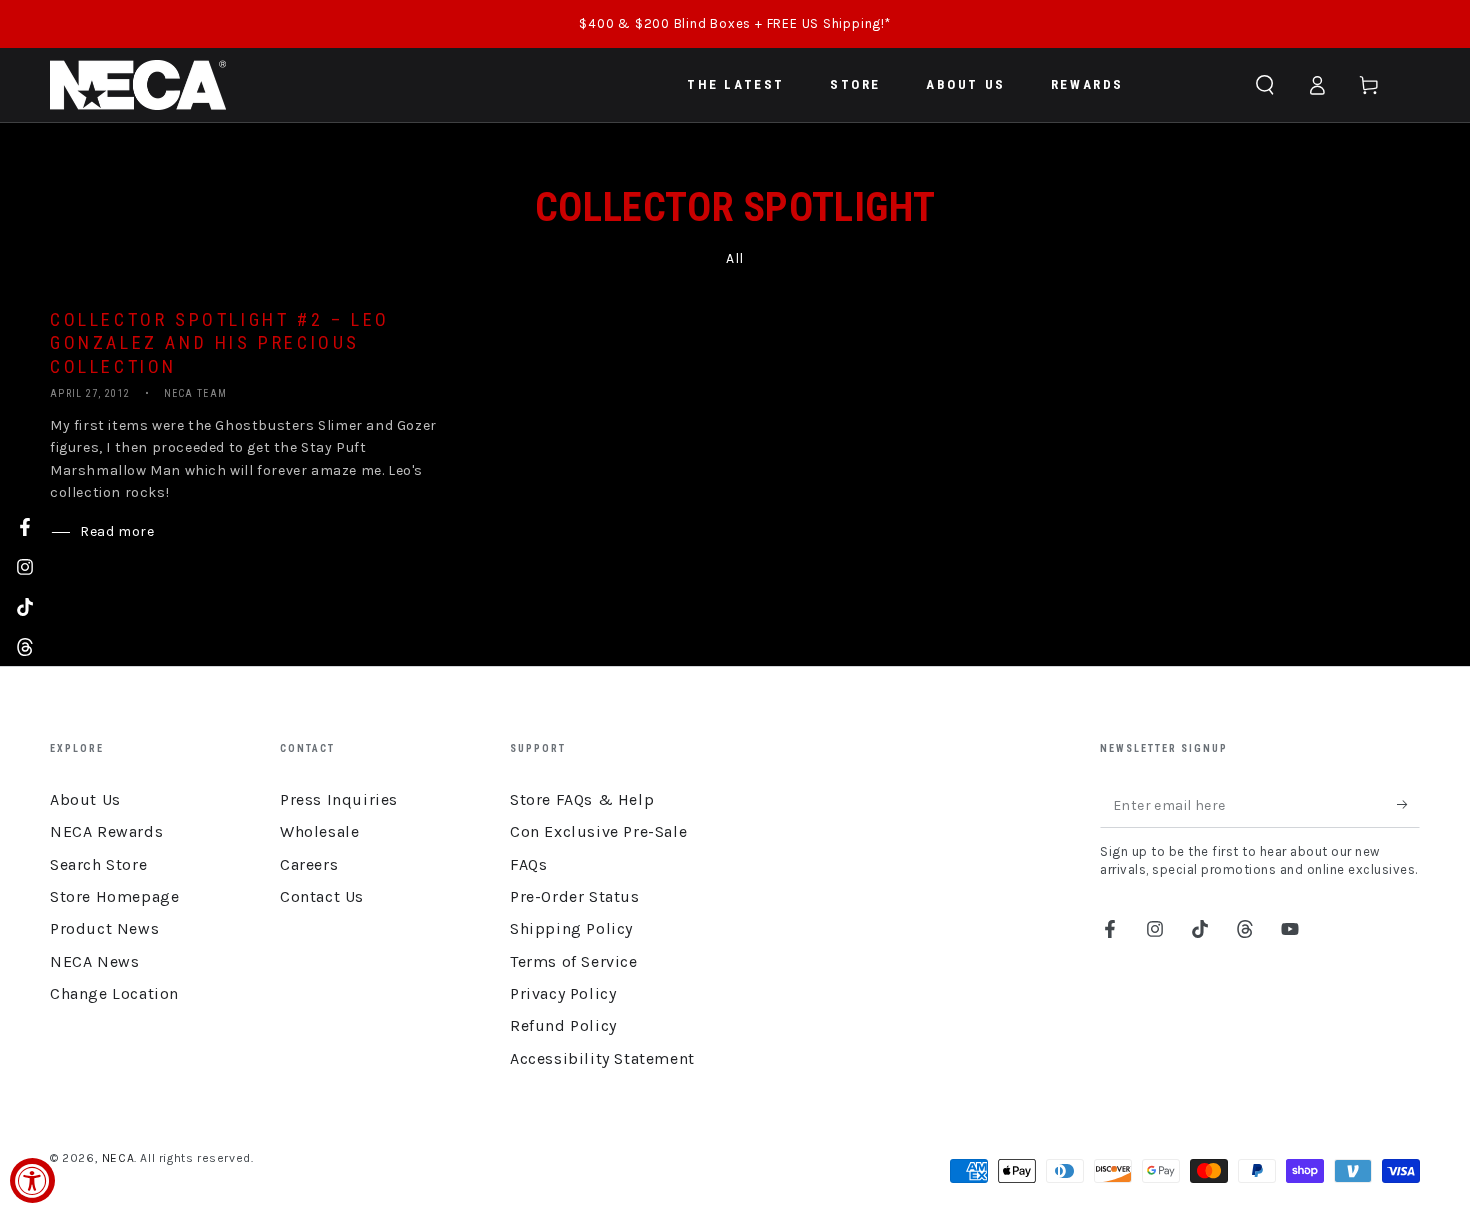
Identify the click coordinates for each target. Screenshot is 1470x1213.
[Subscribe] (1408, 805)
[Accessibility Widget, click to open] (32, 1180)
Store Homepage (114, 896)
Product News (104, 928)
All (735, 258)
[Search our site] (1265, 85)
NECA (118, 1158)
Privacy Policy (563, 993)
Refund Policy (563, 1025)
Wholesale (319, 831)
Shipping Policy (571, 928)
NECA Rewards (106, 831)
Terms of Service (574, 961)
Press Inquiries (339, 799)
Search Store (98, 864)
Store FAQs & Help (582, 799)
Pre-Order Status (575, 896)
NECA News (94, 961)
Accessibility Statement (602, 1058)
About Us (85, 799)
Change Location (114, 993)
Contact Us (322, 896)
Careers (309, 864)
